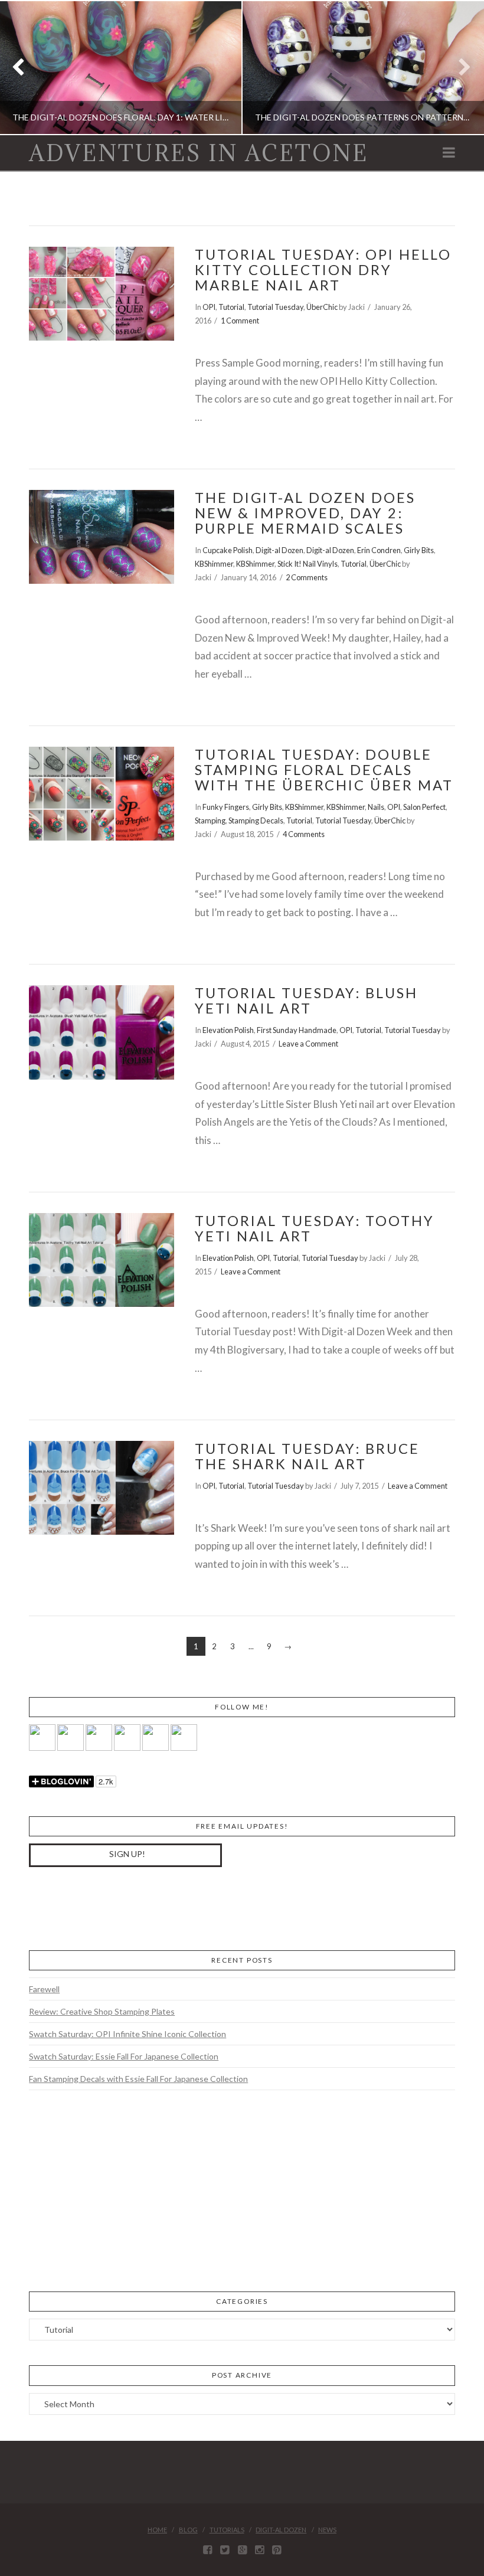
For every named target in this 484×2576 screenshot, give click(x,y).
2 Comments (307, 577)
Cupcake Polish (228, 550)
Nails (376, 807)
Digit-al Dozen (279, 550)
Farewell (44, 1989)
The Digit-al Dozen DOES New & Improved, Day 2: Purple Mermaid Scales (305, 513)
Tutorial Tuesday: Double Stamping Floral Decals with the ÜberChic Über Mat (324, 770)
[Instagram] (259, 2550)
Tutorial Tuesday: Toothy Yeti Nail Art (315, 1228)
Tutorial (231, 307)
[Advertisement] (117, 1907)
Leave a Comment (308, 1044)
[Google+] (242, 2550)
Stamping (210, 820)
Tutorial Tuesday (275, 307)
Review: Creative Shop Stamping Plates (102, 2011)
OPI (209, 307)
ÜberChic (322, 307)
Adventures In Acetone (199, 153)
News (327, 2530)
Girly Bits (419, 550)
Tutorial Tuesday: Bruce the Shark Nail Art (307, 1456)
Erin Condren (379, 550)
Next (459, 68)
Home (157, 2530)
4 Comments (304, 834)
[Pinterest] (277, 2550)
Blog (188, 2530)
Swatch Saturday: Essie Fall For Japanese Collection (124, 2056)
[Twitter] (225, 2550)
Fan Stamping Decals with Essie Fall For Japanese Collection (138, 2079)
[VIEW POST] (101, 294)
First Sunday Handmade (297, 1030)
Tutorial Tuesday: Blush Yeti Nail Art (306, 1001)
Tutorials (227, 2530)
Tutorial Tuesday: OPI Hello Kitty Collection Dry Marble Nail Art (323, 270)
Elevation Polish (228, 1030)
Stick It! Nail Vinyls (308, 564)
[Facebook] (207, 2550)
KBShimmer (214, 564)
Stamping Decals (256, 820)
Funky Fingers (226, 807)
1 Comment (240, 321)
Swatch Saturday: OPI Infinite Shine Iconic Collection (127, 2034)
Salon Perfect (424, 807)
